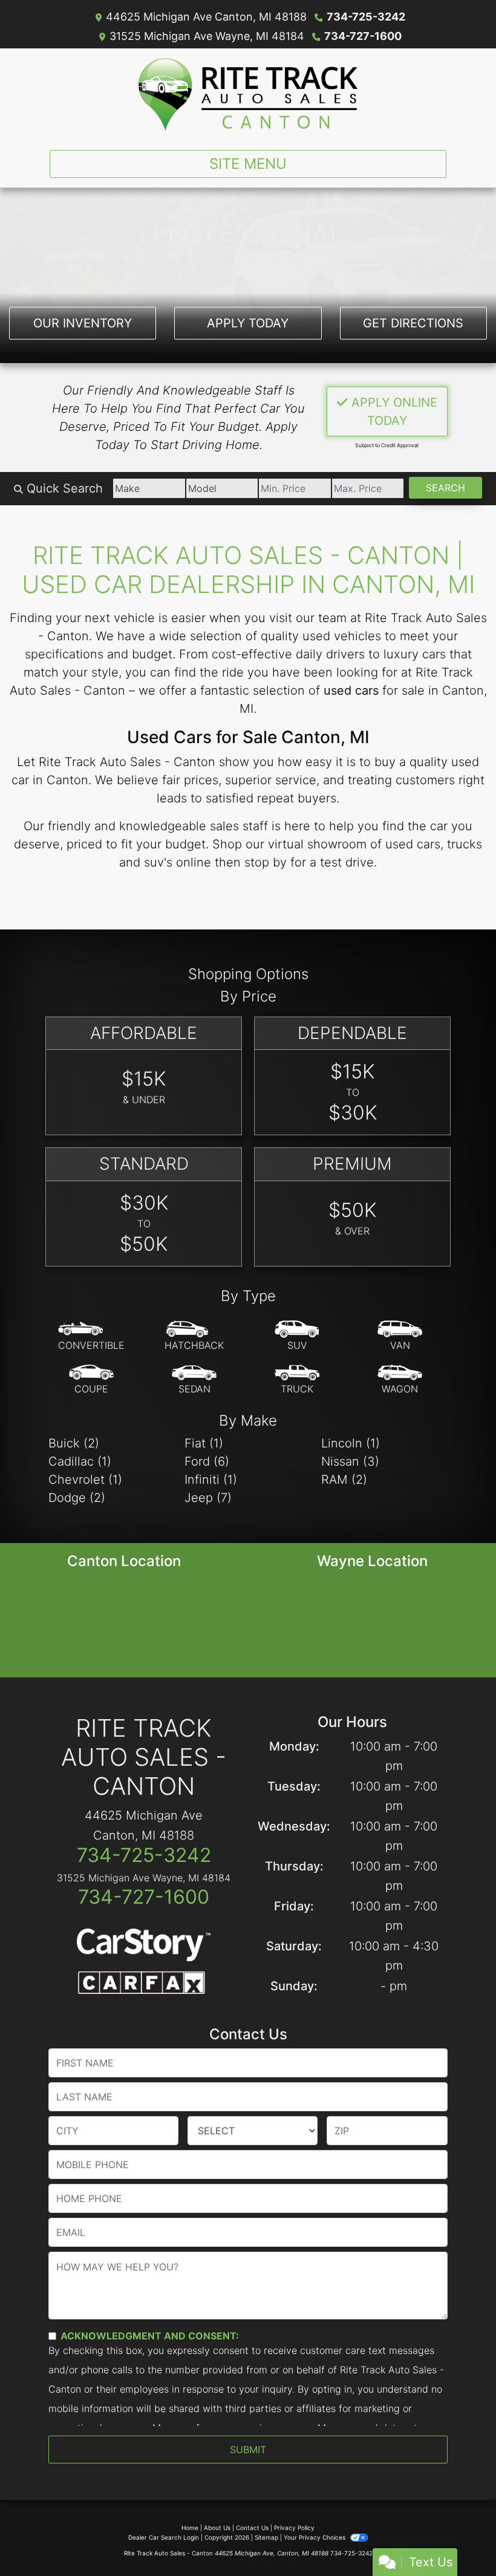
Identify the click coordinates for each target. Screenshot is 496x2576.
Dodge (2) (77, 1498)
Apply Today (248, 323)
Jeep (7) (208, 1498)
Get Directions (413, 323)
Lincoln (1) (351, 1443)
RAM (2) (344, 1480)
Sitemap (266, 2537)
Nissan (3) (350, 1461)
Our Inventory (83, 323)
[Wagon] (400, 1380)
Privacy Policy (294, 2528)
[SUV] (297, 1336)
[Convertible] (91, 1336)
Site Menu (248, 164)
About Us (217, 2528)
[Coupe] (91, 1380)
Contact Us (252, 2528)
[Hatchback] (194, 1336)
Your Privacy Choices (315, 2537)
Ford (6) (207, 1461)
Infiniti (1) (211, 1480)
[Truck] (297, 1380)
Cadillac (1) (80, 1461)
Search (445, 488)
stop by (266, 862)
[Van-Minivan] (400, 1336)
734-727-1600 (363, 36)
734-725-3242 (366, 17)
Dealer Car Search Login (164, 2537)
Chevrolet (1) (85, 1480)
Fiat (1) (204, 1443)
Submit (248, 2450)
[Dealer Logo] (248, 94)
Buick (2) (74, 1443)
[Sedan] (194, 1380)
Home (190, 2528)
